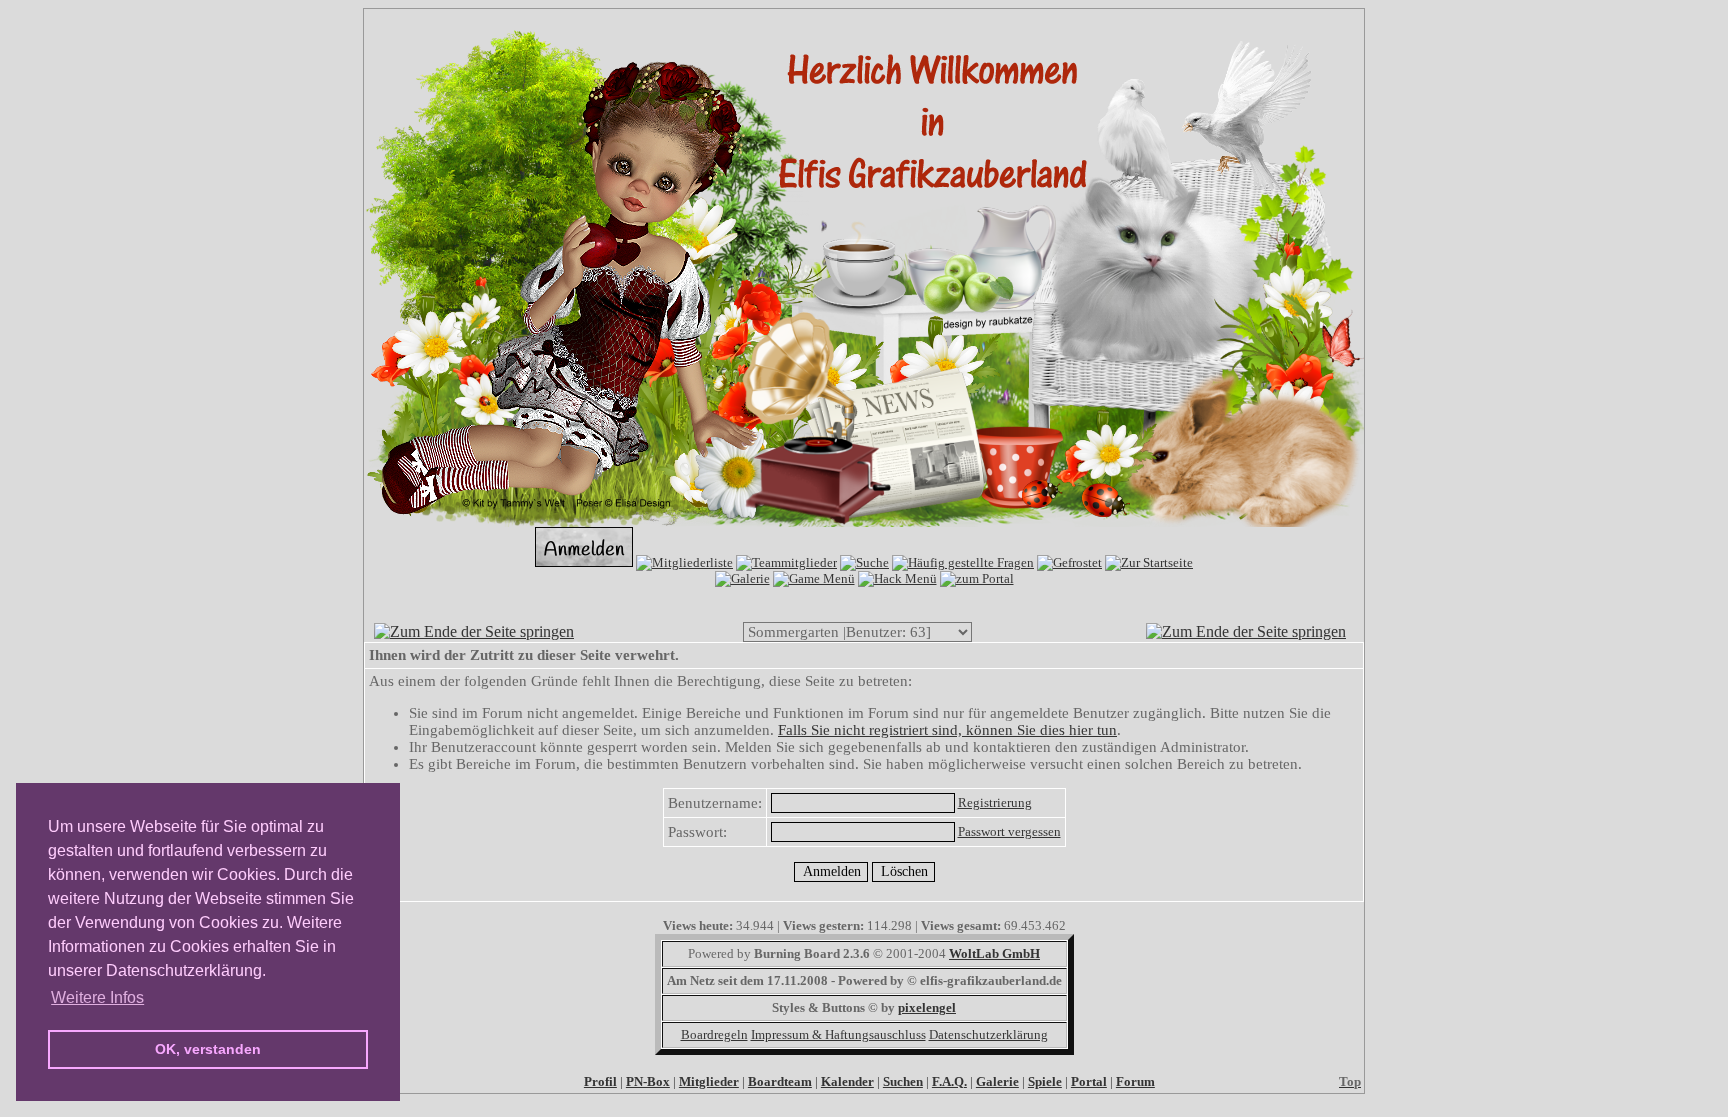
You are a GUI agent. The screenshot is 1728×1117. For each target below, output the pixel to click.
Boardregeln (714, 1034)
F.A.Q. (949, 1081)
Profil (600, 1081)
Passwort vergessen (1009, 831)
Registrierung (995, 802)
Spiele (1045, 1081)
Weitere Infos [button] (97, 997)
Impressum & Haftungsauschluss (838, 1034)
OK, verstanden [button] (208, 1049)
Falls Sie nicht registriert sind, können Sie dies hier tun (947, 730)
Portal (1089, 1081)
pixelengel (927, 1007)
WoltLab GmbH (994, 953)
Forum (1135, 1081)
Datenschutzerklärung (988, 1034)
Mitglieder (709, 1081)
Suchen (903, 1081)
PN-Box (648, 1081)
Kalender (847, 1081)
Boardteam (780, 1081)
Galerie (997, 1081)
